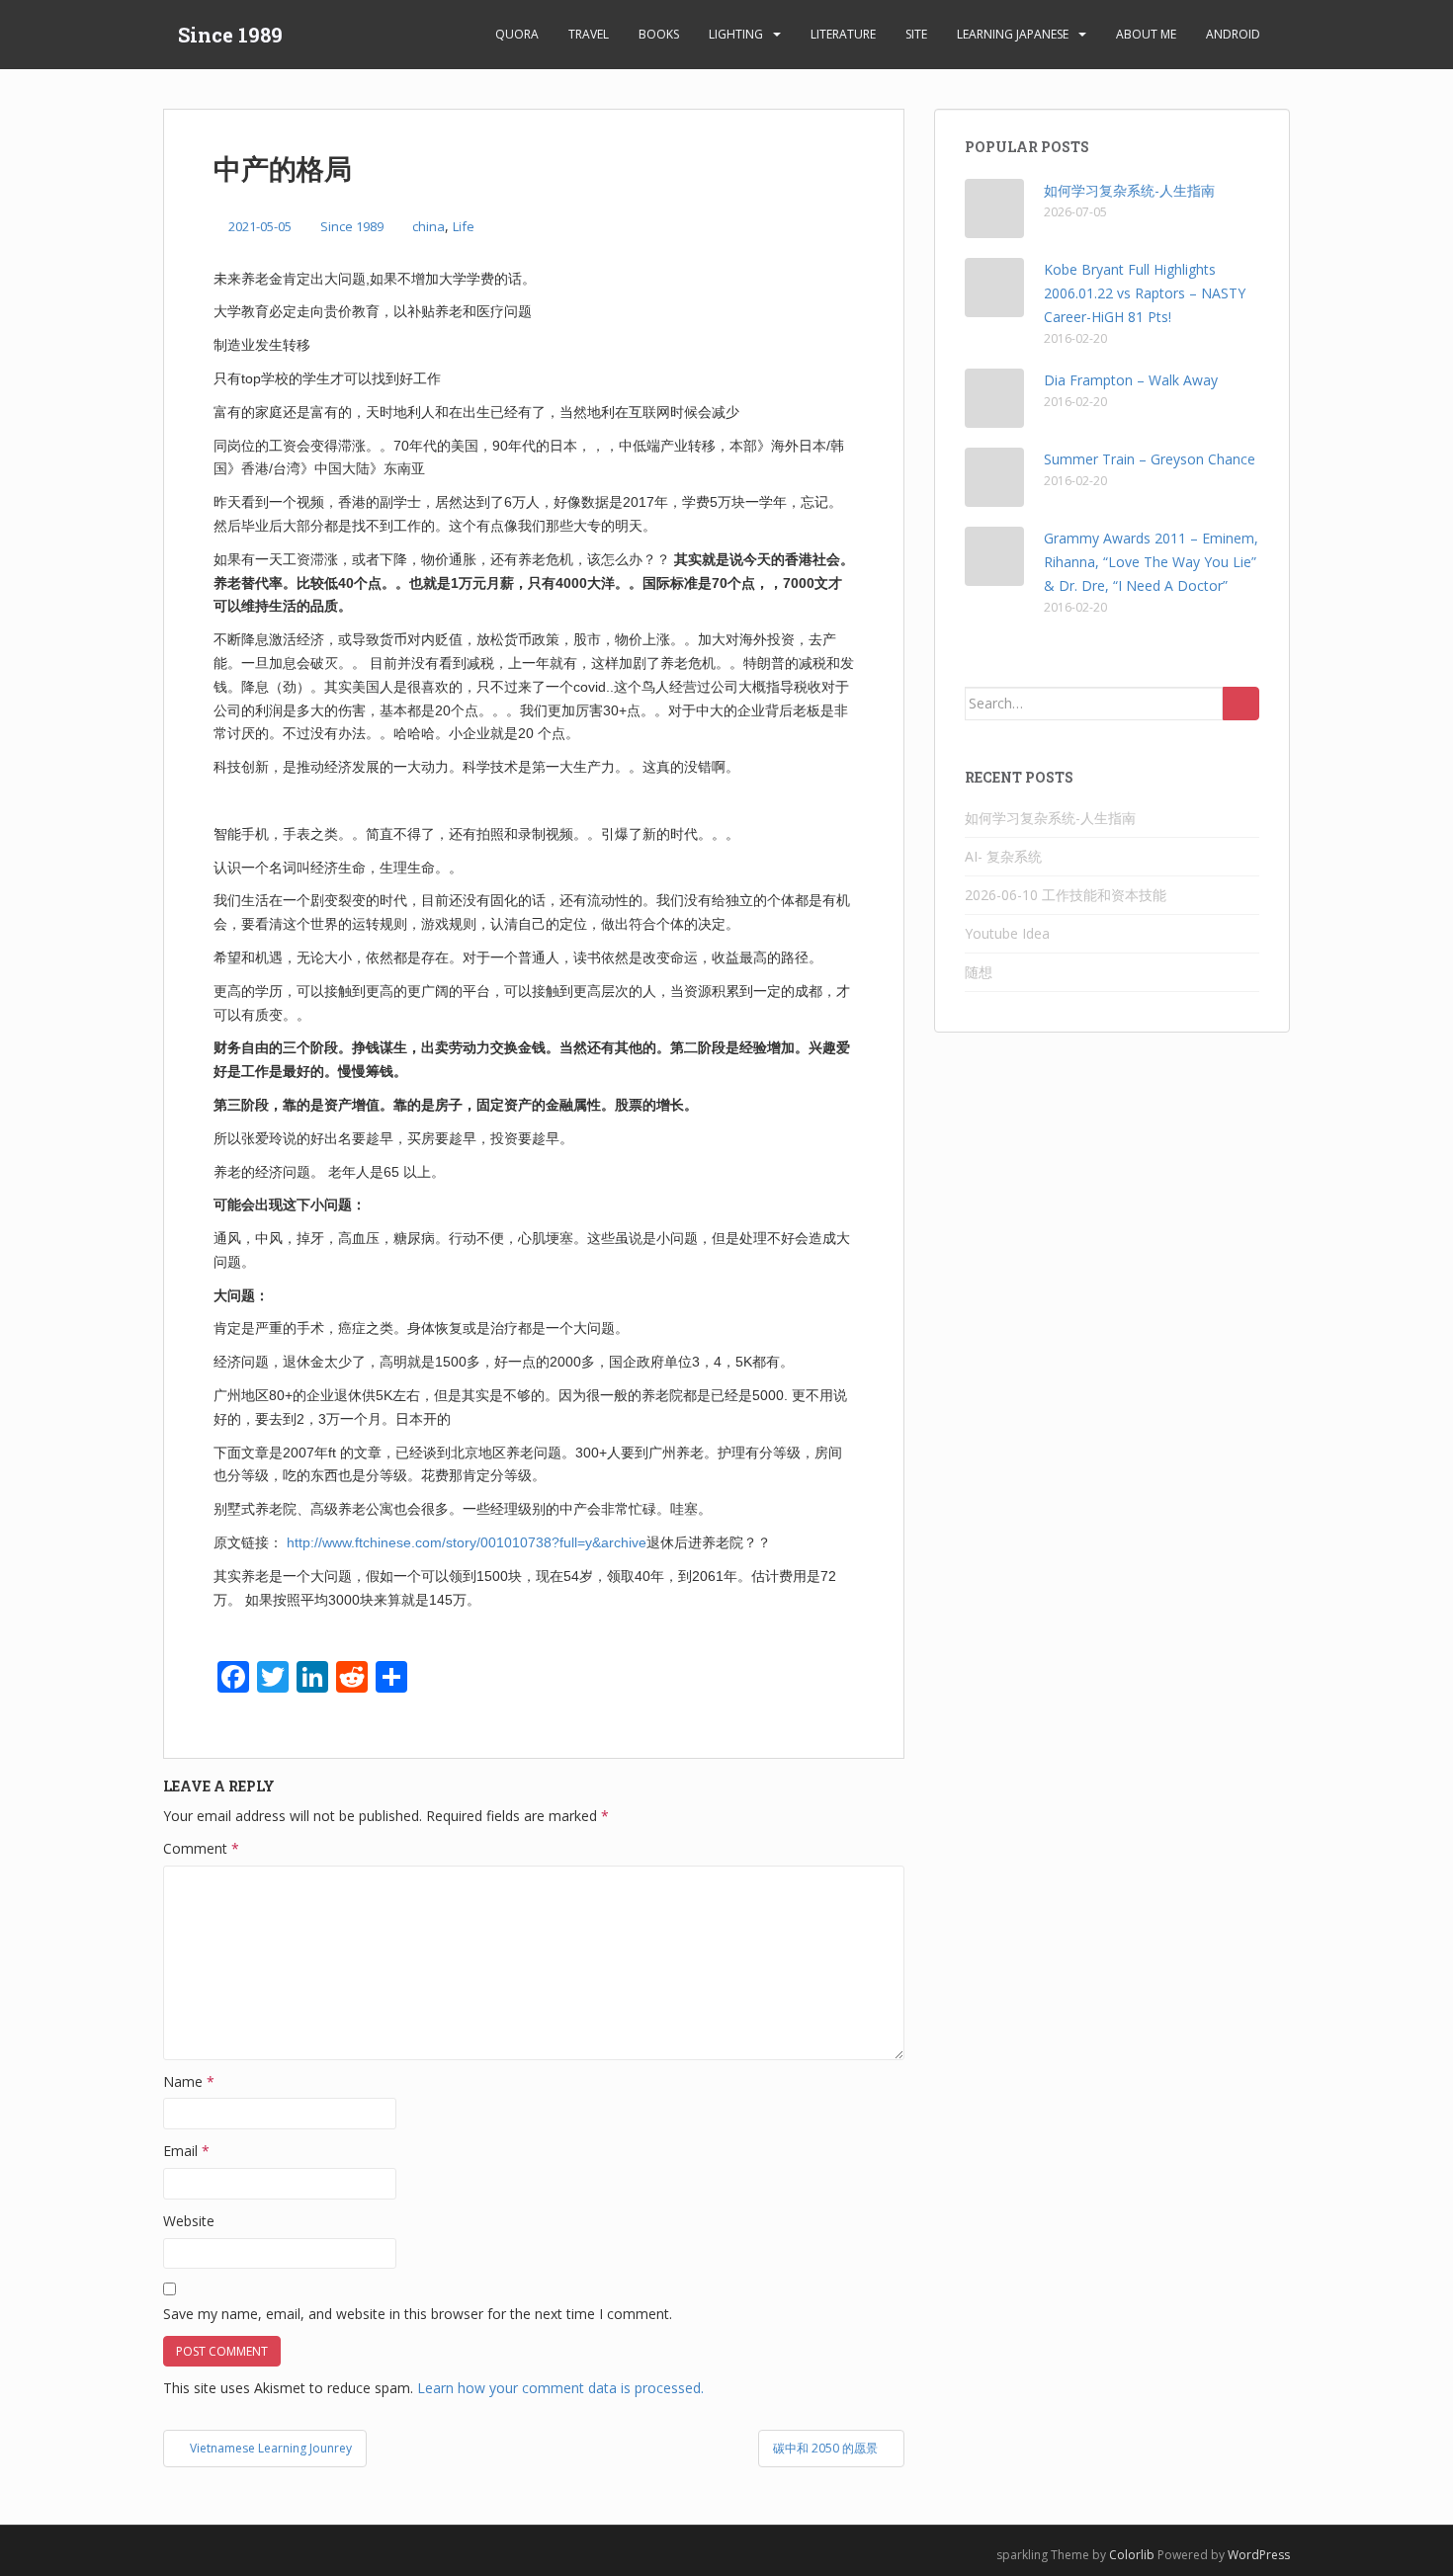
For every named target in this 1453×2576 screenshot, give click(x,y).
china (428, 226)
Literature (843, 34)
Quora (517, 34)
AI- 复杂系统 (1003, 856)
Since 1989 (230, 35)
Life (464, 226)
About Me (1146, 34)
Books (659, 34)
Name (189, 2081)
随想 (979, 972)
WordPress (1259, 2555)
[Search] (1241, 704)
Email (186, 2151)
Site (916, 34)
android (1233, 34)
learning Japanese (1013, 34)
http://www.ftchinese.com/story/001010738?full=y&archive (467, 1542)
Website (189, 2221)
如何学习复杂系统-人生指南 (1129, 190)
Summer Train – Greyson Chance (1150, 459)
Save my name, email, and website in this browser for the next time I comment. (418, 2314)
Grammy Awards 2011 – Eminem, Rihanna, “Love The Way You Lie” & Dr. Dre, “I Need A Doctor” (1151, 562)
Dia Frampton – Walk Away (1131, 380)
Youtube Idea (1007, 933)
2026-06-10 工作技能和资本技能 (1066, 895)
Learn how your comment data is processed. (560, 2388)
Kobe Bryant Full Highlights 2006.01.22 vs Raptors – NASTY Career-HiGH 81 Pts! (1145, 293)
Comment (201, 1848)
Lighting (736, 34)
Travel (589, 34)
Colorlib (1132, 2555)
